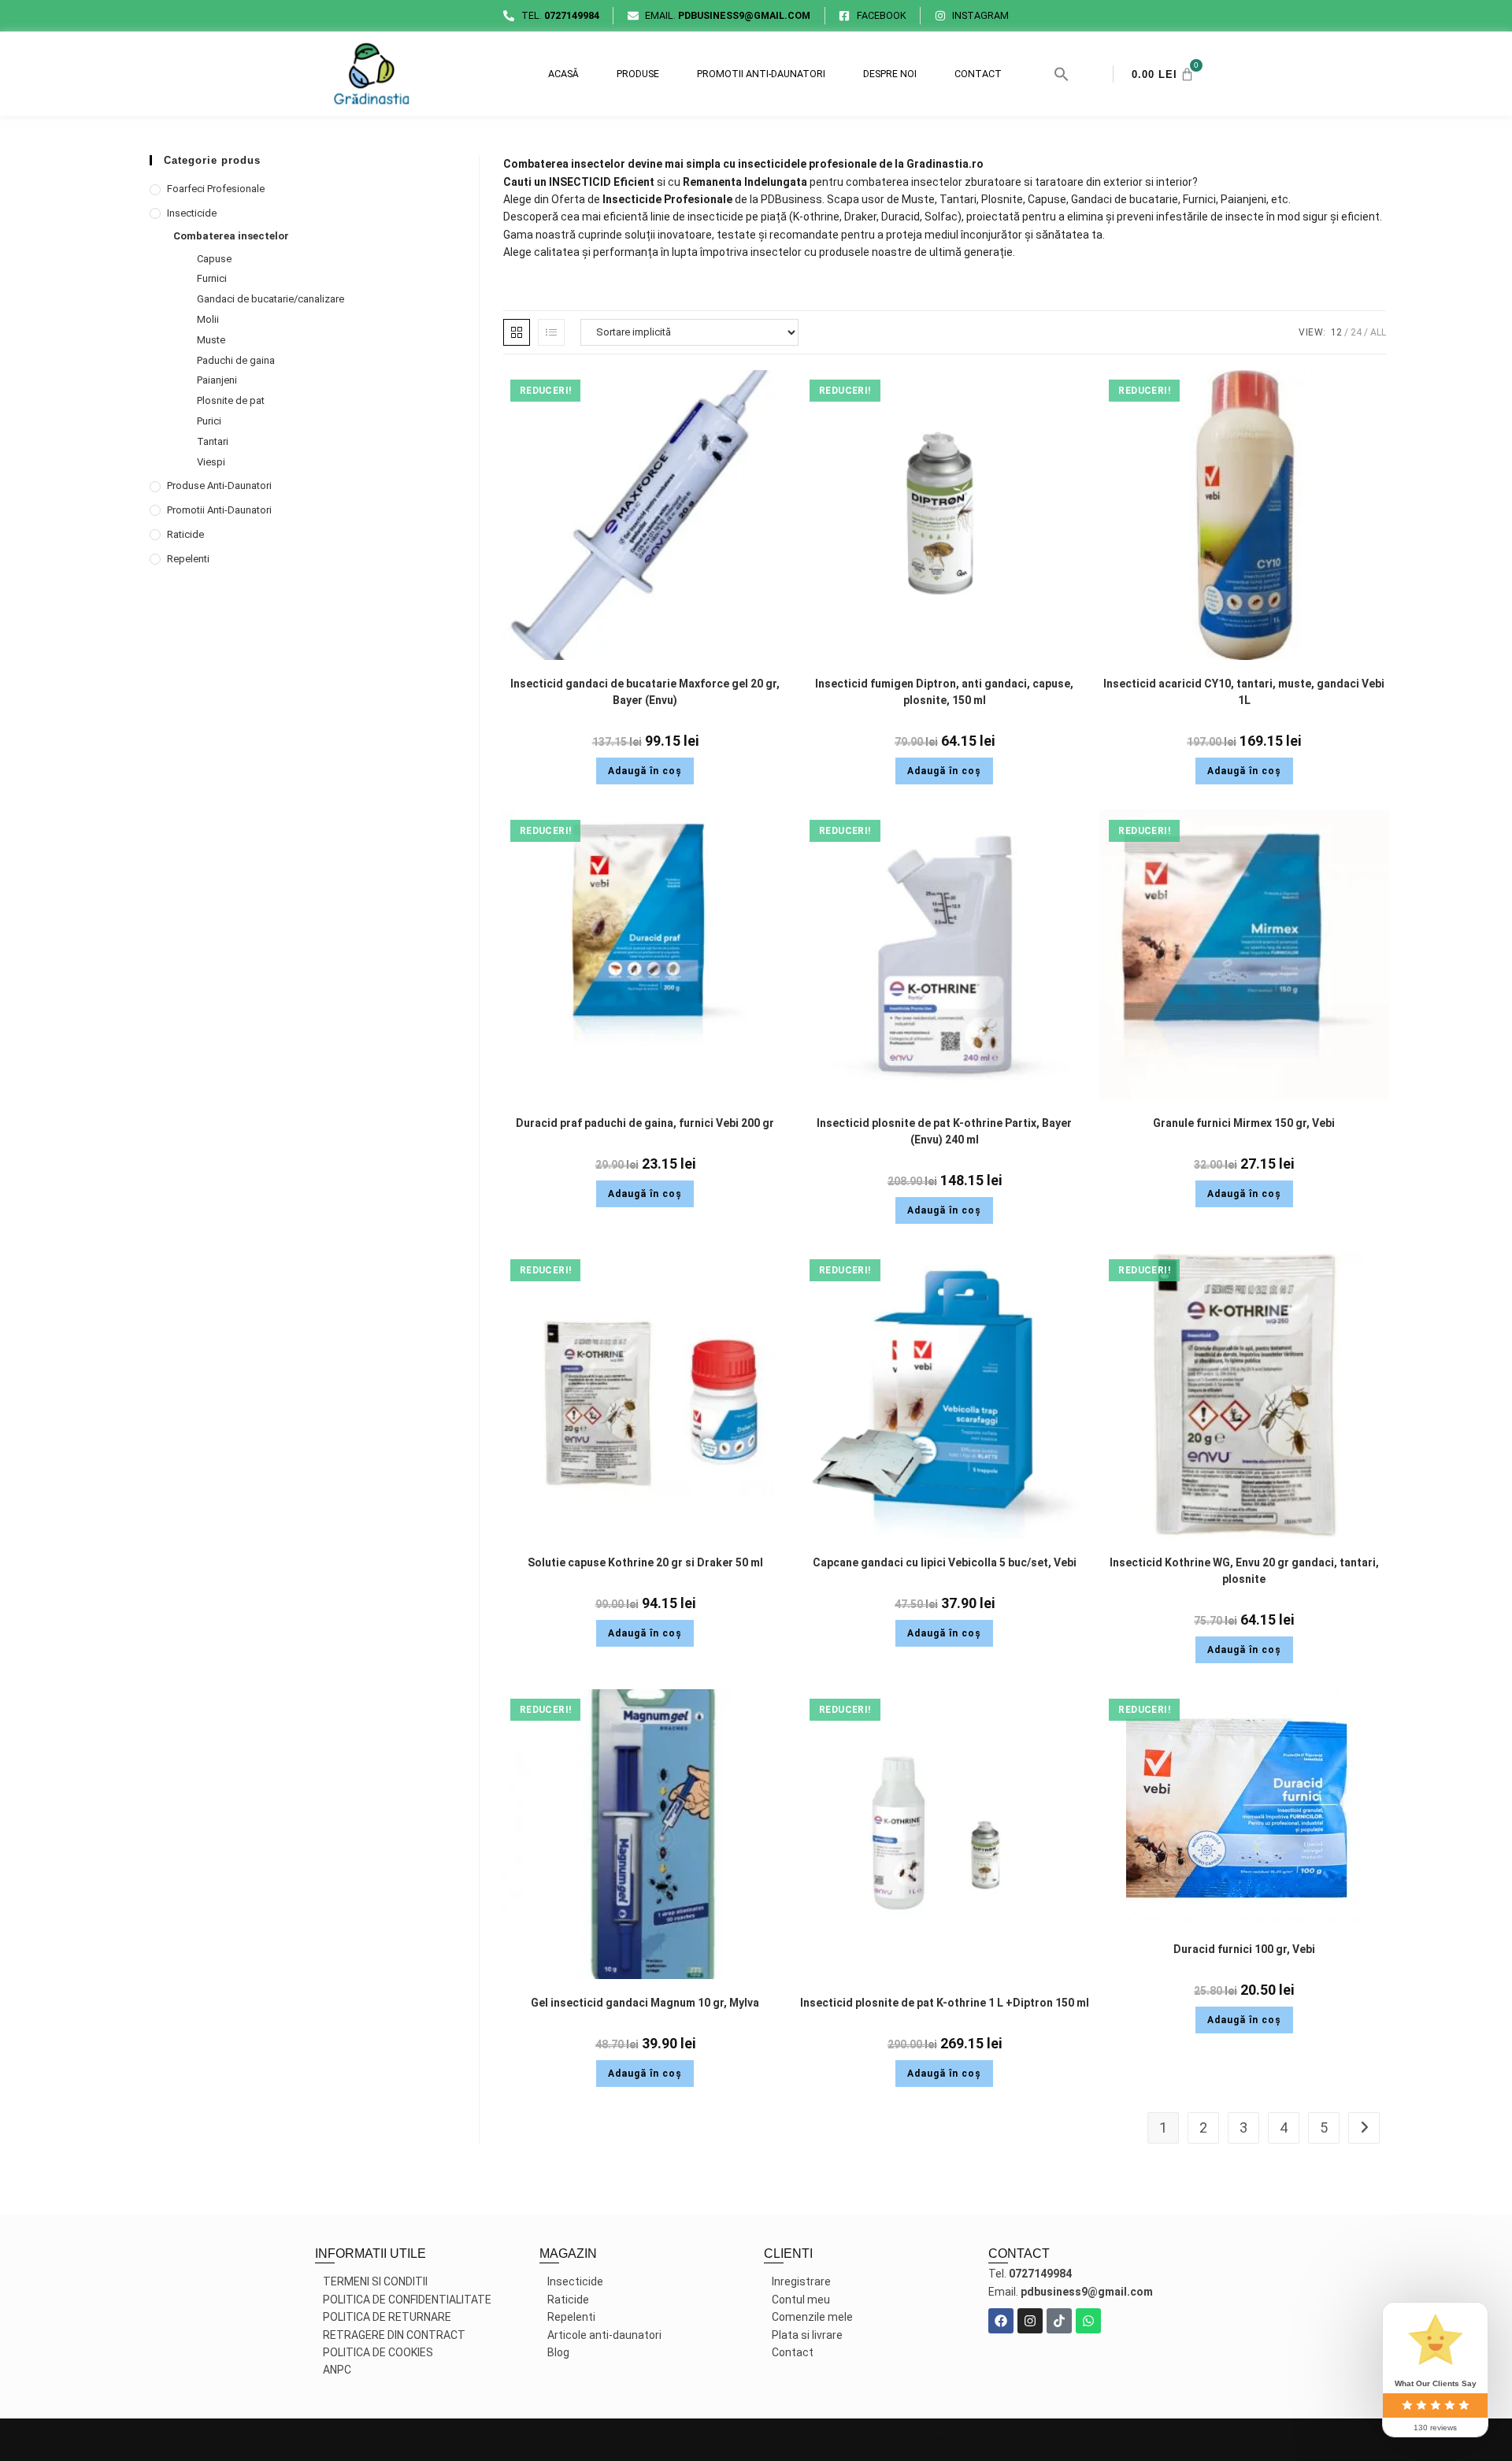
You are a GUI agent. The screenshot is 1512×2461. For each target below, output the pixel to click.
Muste (211, 340)
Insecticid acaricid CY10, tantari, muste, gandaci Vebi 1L (1244, 692)
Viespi (211, 462)
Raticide (185, 534)
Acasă (563, 74)
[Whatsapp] (1088, 2321)
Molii (208, 319)
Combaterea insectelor (231, 236)
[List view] (551, 332)
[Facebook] (1001, 2321)
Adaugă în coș (645, 771)
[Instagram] (1030, 2321)
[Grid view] (517, 332)
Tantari (213, 441)
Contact (978, 74)
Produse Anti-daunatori (219, 486)
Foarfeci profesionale (216, 189)
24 (1356, 332)
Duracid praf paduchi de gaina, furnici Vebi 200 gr (645, 1123)
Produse (638, 74)
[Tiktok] (1059, 2321)
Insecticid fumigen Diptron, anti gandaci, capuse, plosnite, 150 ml (944, 692)
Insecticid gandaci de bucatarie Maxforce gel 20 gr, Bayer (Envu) (645, 692)
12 (1336, 332)
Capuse (214, 259)
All (1378, 332)
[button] (1062, 74)
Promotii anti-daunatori (761, 74)
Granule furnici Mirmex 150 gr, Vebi (1244, 1123)
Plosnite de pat (231, 400)
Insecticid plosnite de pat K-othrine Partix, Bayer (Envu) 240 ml (944, 1131)
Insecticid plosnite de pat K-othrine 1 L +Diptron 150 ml (945, 2003)
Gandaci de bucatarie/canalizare (271, 299)
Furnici (212, 278)
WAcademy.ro (929, 2440)
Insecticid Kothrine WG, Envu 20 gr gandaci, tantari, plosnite (1244, 1571)
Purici (209, 421)
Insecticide (192, 213)
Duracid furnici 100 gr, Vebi (1244, 1949)
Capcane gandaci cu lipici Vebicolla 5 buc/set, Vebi (945, 1562)
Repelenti (188, 559)
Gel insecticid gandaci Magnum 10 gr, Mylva (645, 2003)
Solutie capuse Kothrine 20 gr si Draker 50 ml (645, 1562)
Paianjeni (217, 380)
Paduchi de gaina (236, 360)
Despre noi (890, 74)
